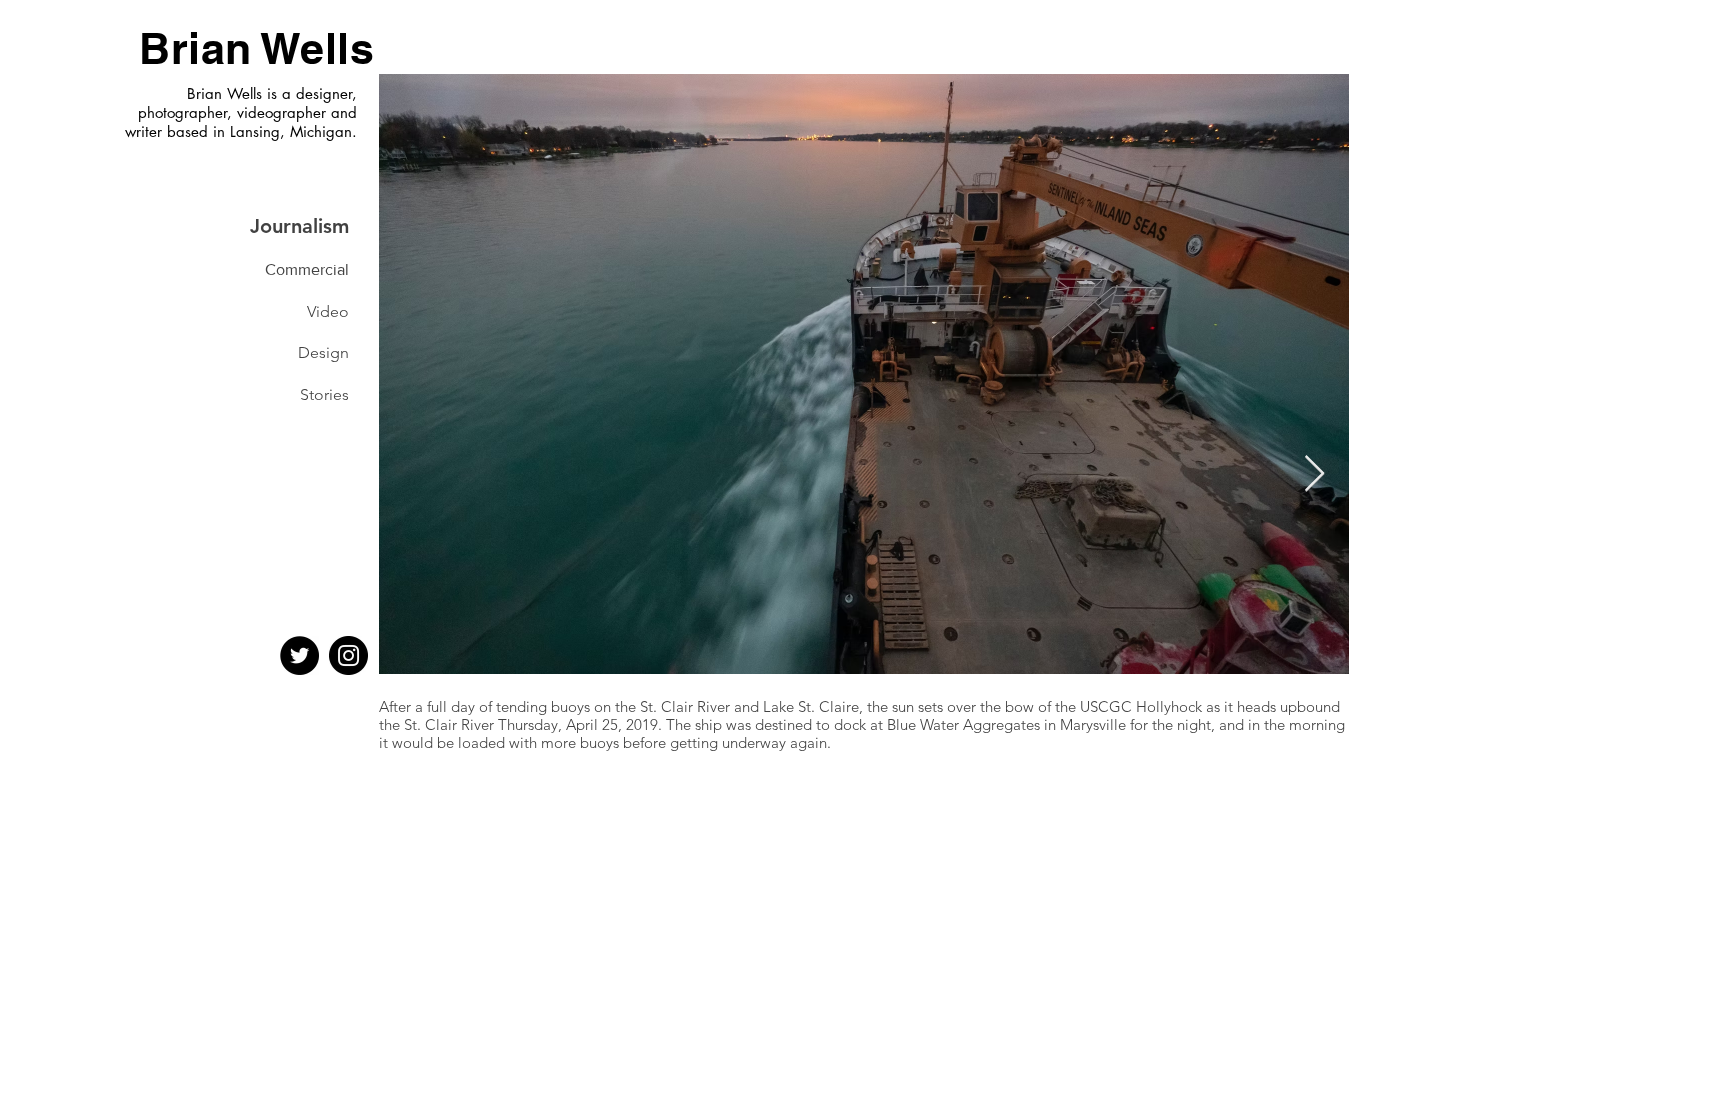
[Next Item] (1314, 474)
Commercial (307, 269)
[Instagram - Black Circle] (348, 655)
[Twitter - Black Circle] (299, 655)
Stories (324, 394)
